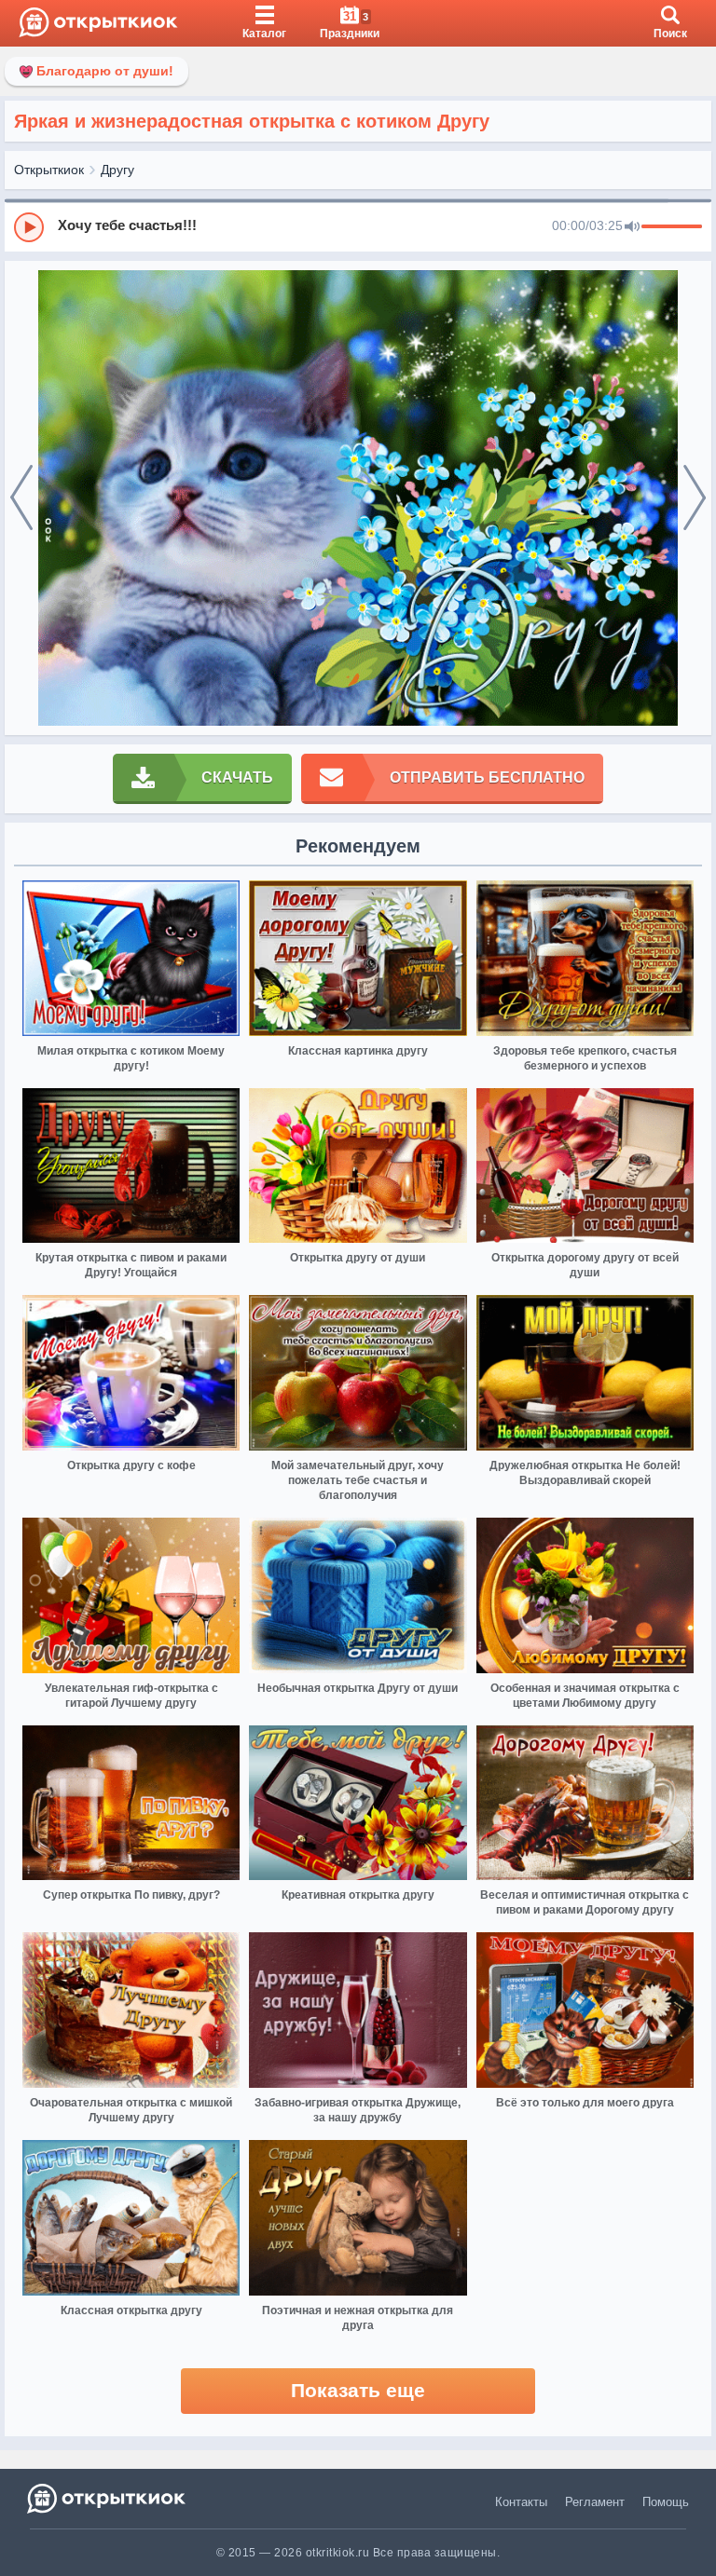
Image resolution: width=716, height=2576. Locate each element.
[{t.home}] (108, 2498)
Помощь (666, 2502)
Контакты (521, 2502)
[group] (358, 226)
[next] (695, 498)
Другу (117, 170)
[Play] (29, 227)
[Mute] (632, 227)
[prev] (21, 498)
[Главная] (98, 23)
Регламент (595, 2502)
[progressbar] (672, 227)
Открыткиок (49, 170)
